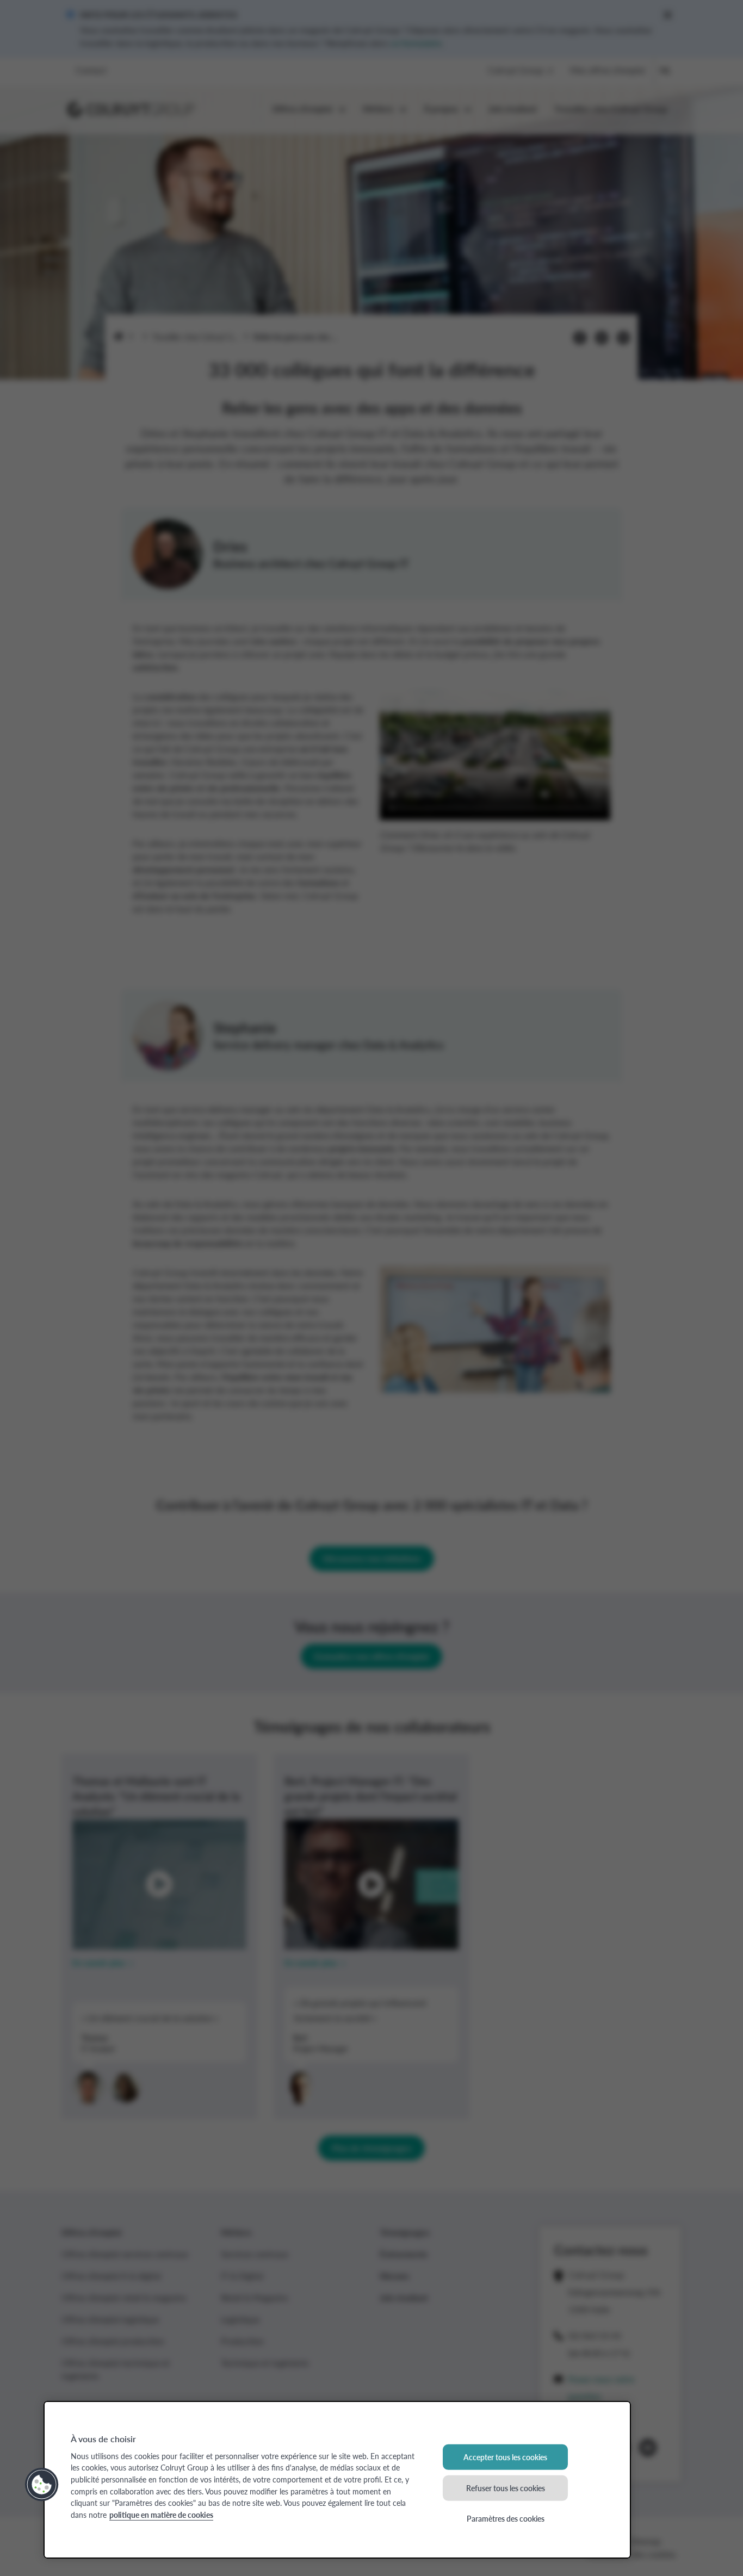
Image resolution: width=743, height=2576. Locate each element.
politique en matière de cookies (161, 2515)
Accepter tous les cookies (505, 2457)
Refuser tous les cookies (506, 2487)
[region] (337, 2480)
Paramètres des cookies (506, 2518)
